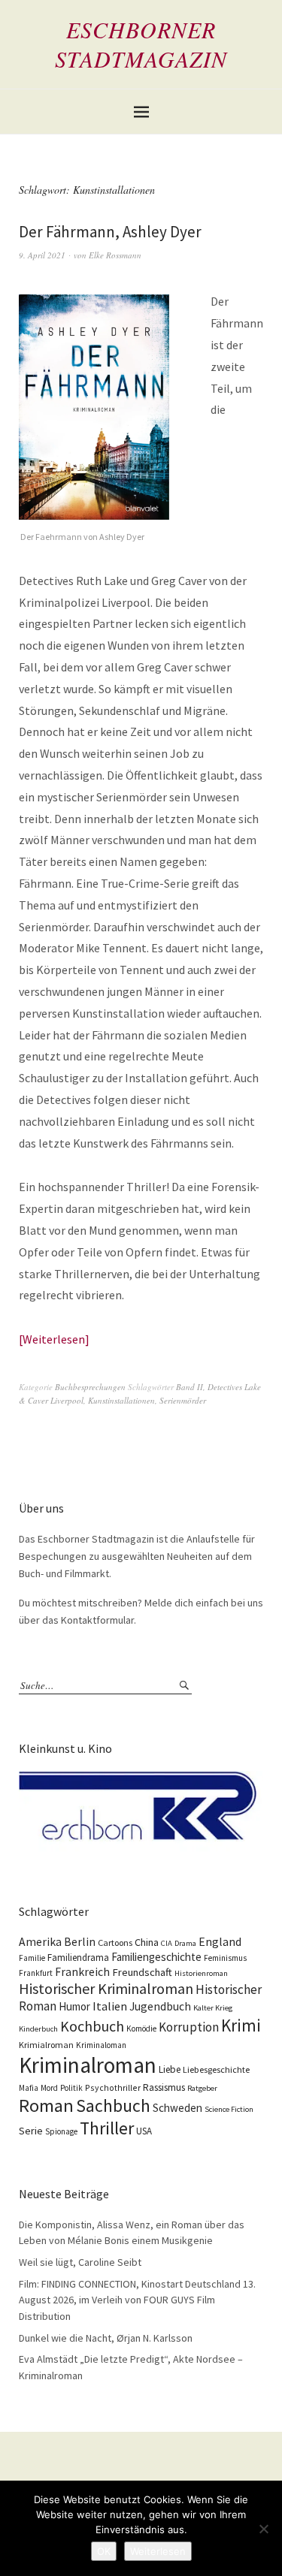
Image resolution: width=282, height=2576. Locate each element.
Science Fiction (229, 2109)
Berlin (80, 1942)
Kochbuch (92, 2026)
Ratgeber (202, 2088)
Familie (32, 1958)
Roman (46, 2105)
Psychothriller (113, 2087)
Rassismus (164, 2087)
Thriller (107, 2128)
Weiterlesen (54, 1339)
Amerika (40, 1942)
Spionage (61, 2131)
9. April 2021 (42, 255)
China (147, 1942)
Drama (185, 1943)
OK (104, 2551)
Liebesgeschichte (216, 2069)
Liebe (170, 2069)
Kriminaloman (101, 2045)
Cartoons (115, 1943)
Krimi (241, 2025)
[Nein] (263, 2529)
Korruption (189, 2027)
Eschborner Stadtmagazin (141, 44)
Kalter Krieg (213, 2008)
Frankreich (82, 1972)
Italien (110, 2006)
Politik (71, 2088)
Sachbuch (113, 2105)
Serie (31, 2131)
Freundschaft (142, 1972)
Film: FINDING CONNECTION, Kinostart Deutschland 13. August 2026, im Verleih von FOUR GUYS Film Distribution (137, 2300)
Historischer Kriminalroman (106, 1988)
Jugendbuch (160, 2006)
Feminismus (225, 1958)
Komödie (141, 2029)
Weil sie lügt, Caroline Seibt (80, 2262)
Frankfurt (36, 1973)
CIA (167, 1943)
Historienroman (201, 1973)
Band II (190, 1387)
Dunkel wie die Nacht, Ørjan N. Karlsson (106, 2338)
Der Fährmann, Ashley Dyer (110, 232)
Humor (74, 2006)
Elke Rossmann (115, 255)
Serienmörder (183, 1400)
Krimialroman (46, 2045)
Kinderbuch (38, 2029)
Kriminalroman (88, 2065)
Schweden (177, 2108)
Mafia (29, 2088)
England (220, 1941)
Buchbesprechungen (90, 1387)
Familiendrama (78, 1958)
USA (144, 2131)
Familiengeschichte (156, 1957)
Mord (49, 2088)
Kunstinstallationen (121, 1400)
